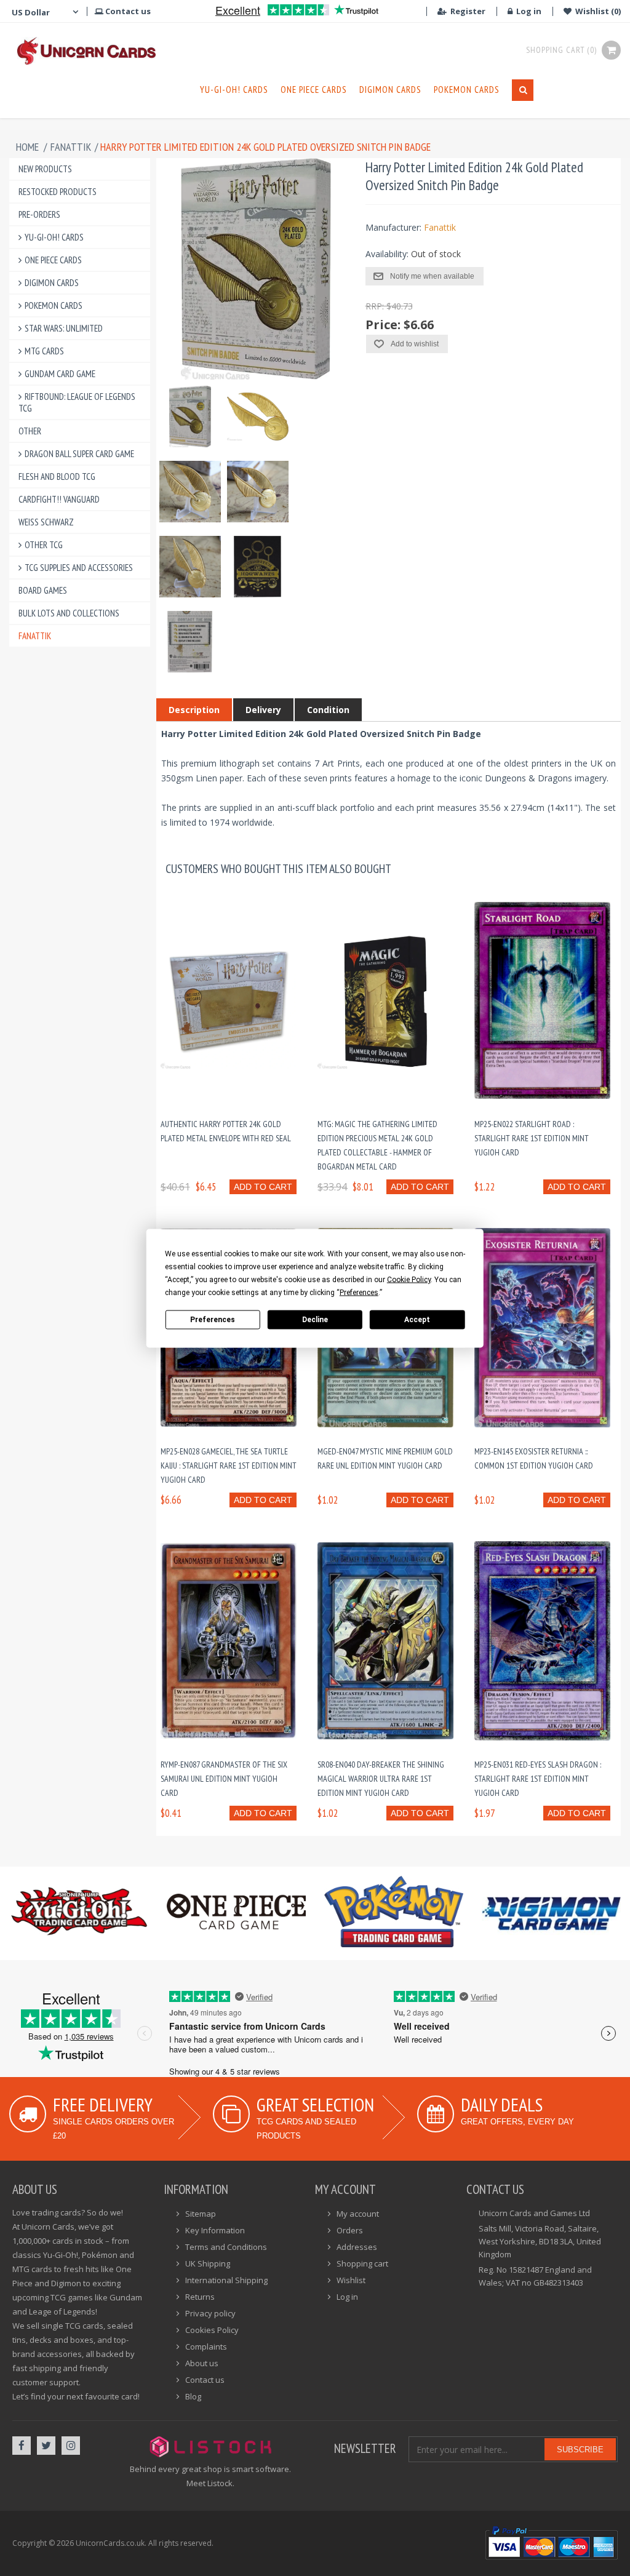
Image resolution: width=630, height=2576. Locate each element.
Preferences (213, 1320)
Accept (417, 1320)
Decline (315, 1320)
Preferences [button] (359, 1292)
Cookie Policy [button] (409, 1279)
